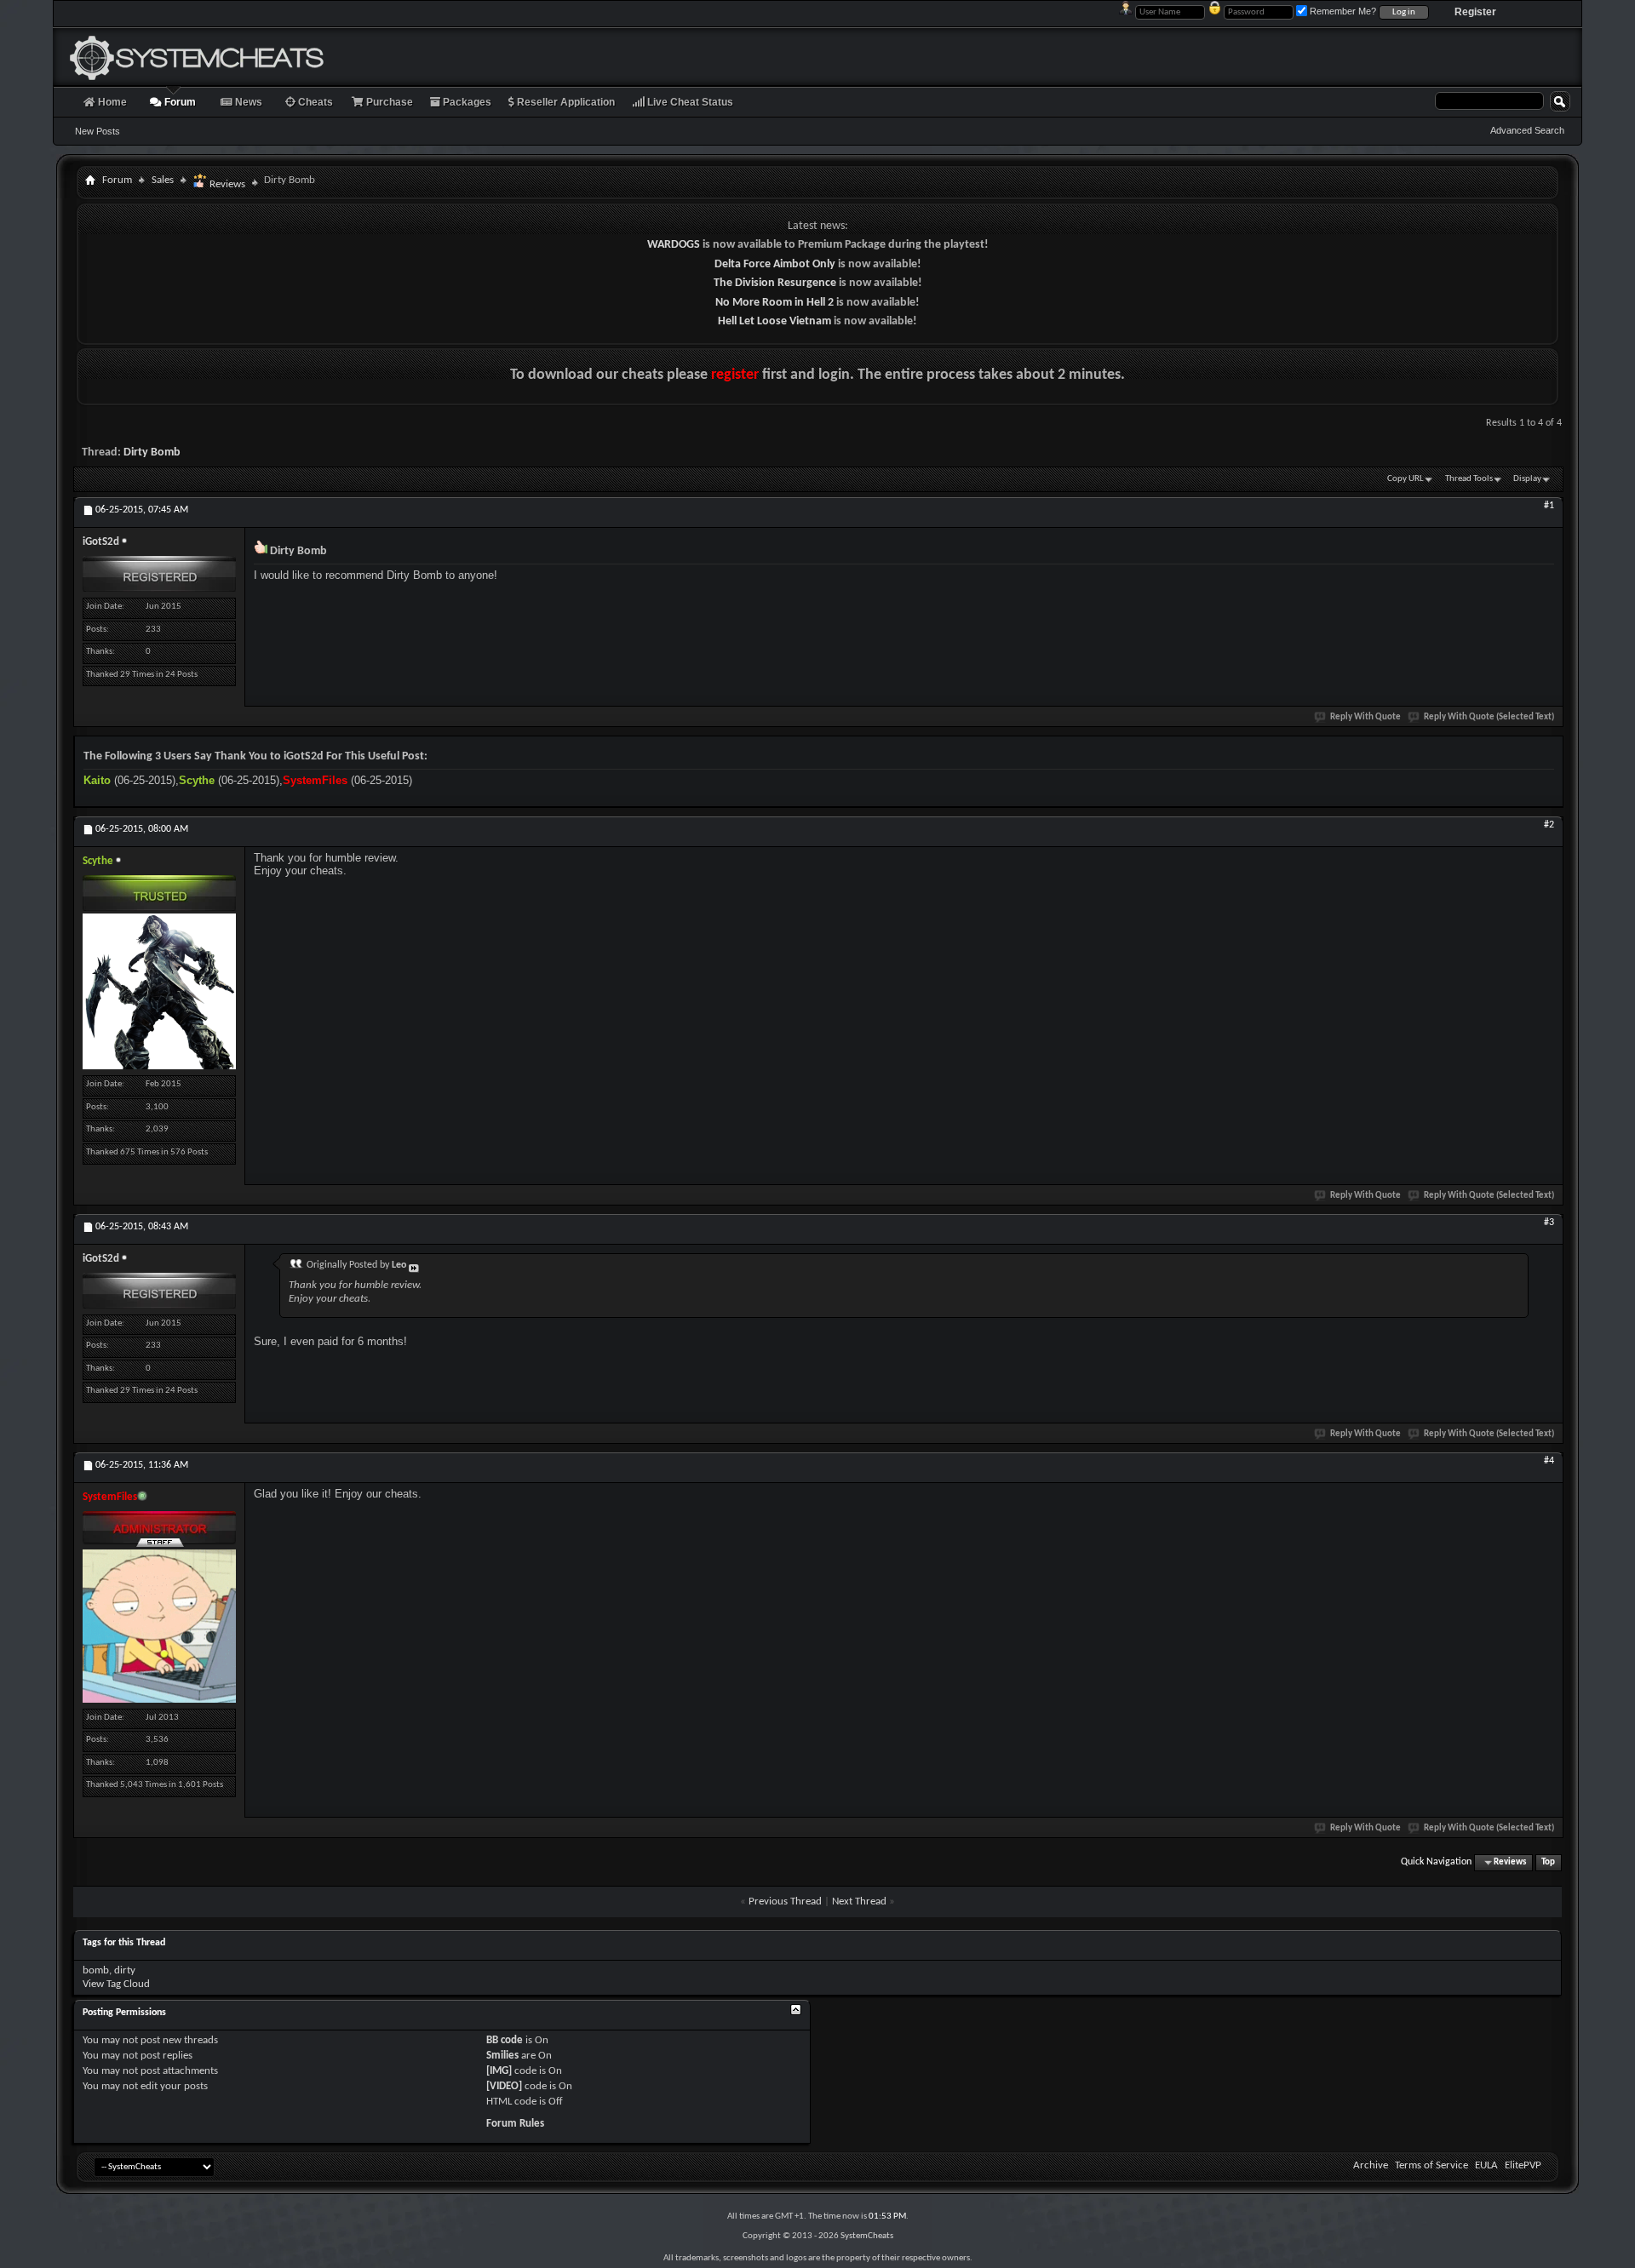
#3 (1549, 1223)
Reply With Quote (1365, 717)
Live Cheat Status (689, 102)
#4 (1549, 1461)
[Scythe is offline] (159, 991)
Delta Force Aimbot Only (775, 264)
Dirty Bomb (152, 452)
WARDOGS (674, 245)
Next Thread (859, 1901)
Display (1527, 479)
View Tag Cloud (116, 1984)
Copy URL (1406, 479)
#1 (1549, 506)
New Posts (98, 131)
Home (111, 102)
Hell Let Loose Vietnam (774, 321)
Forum (179, 102)
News (247, 102)
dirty (125, 1970)
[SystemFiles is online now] (159, 1626)
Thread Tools (1469, 479)
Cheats (314, 102)
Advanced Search (1527, 130)
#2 (1549, 825)
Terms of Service (1431, 2165)
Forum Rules (515, 2124)
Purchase (388, 102)
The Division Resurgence (775, 283)
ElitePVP (1523, 2165)
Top (1548, 1862)
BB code (505, 2040)
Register (1475, 12)
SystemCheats (867, 2236)
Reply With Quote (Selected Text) (1489, 717)
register (735, 375)
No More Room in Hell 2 (774, 303)
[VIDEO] (504, 2086)
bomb (96, 1970)
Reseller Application (565, 102)
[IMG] (499, 2071)
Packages (466, 102)
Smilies (502, 2056)
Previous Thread (785, 1901)
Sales (163, 180)
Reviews (226, 184)
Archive (1371, 2165)
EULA (1486, 2165)
